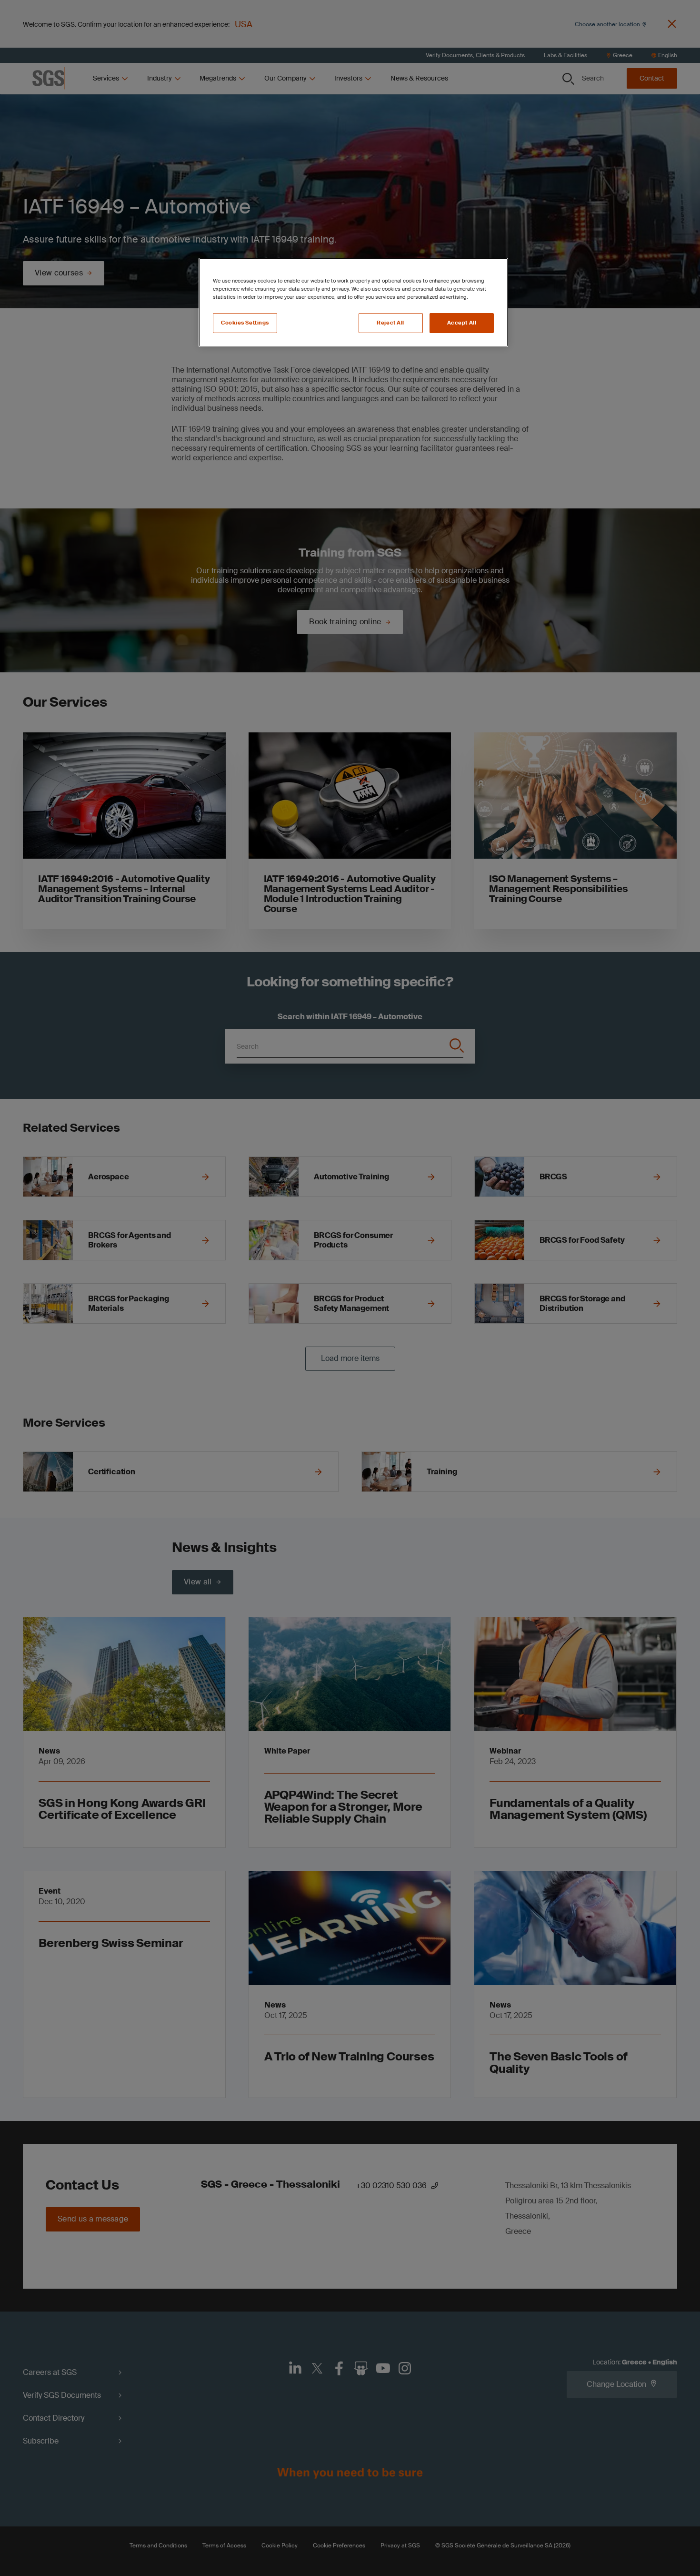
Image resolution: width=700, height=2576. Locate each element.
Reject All (390, 323)
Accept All (462, 323)
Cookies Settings (245, 323)
